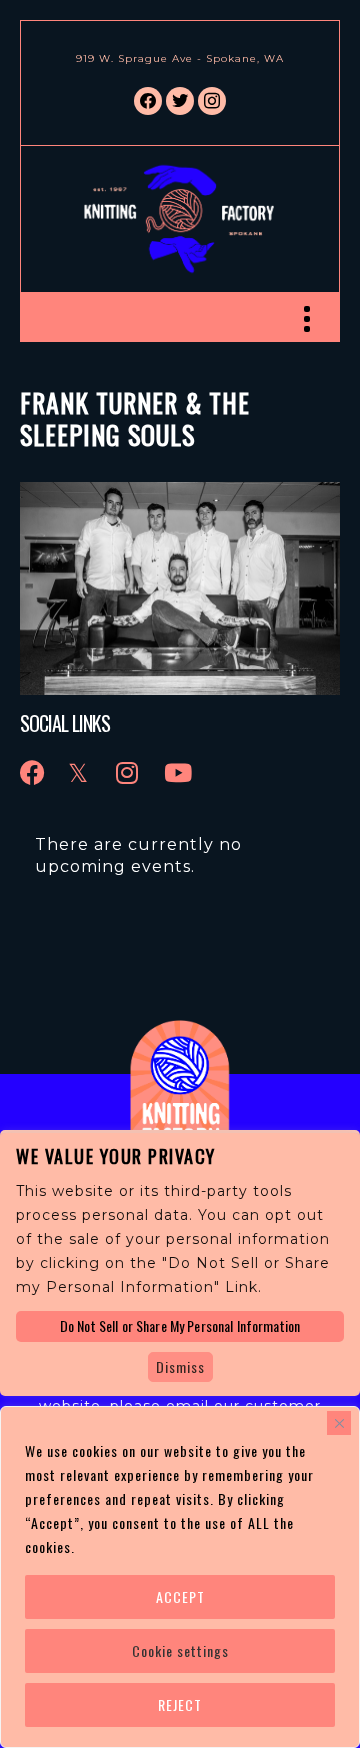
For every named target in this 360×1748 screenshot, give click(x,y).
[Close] (339, 1423)
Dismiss (180, 1366)
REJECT (180, 1704)
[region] (180, 1577)
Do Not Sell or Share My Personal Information (180, 1325)
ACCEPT (180, 1596)
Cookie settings (180, 1650)
